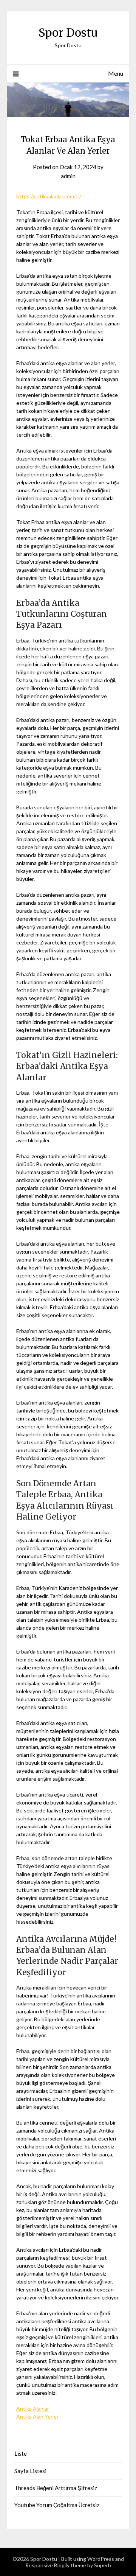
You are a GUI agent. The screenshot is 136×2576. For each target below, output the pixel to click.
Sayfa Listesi (30, 2471)
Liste (21, 2453)
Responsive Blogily (47, 2565)
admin (68, 176)
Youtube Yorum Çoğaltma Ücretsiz (57, 2505)
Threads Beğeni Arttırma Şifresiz (56, 2488)
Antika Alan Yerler (37, 2417)
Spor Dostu (68, 33)
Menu (116, 73)
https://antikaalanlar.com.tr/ (49, 196)
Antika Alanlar (33, 2409)
